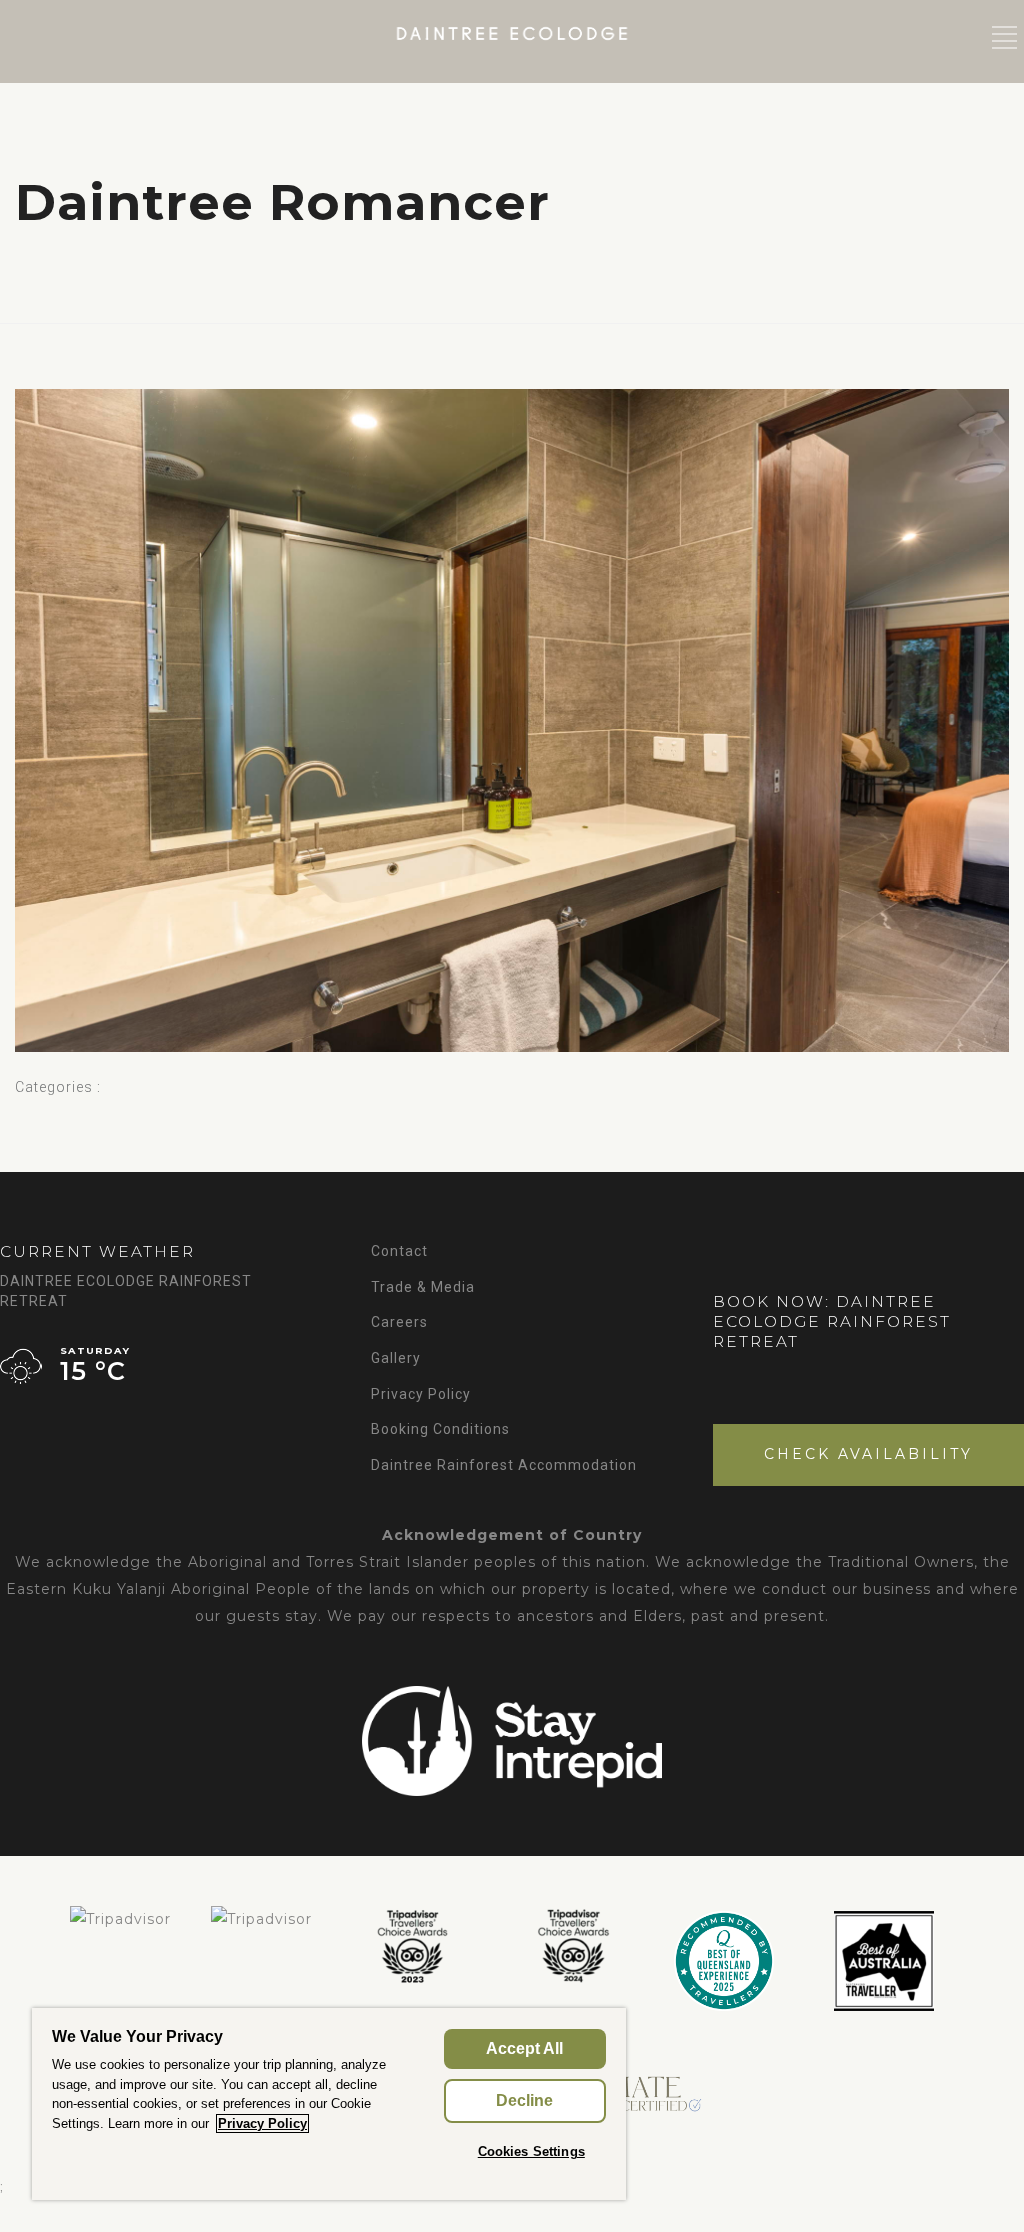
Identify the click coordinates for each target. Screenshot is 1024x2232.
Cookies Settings (531, 2151)
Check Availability (868, 1454)
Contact (399, 1251)
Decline (524, 2100)
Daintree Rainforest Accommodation (504, 1465)
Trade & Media (423, 1287)
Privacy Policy (421, 1394)
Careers (399, 1322)
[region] (329, 2104)
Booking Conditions (440, 1429)
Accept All (524, 2048)
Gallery (396, 1358)
